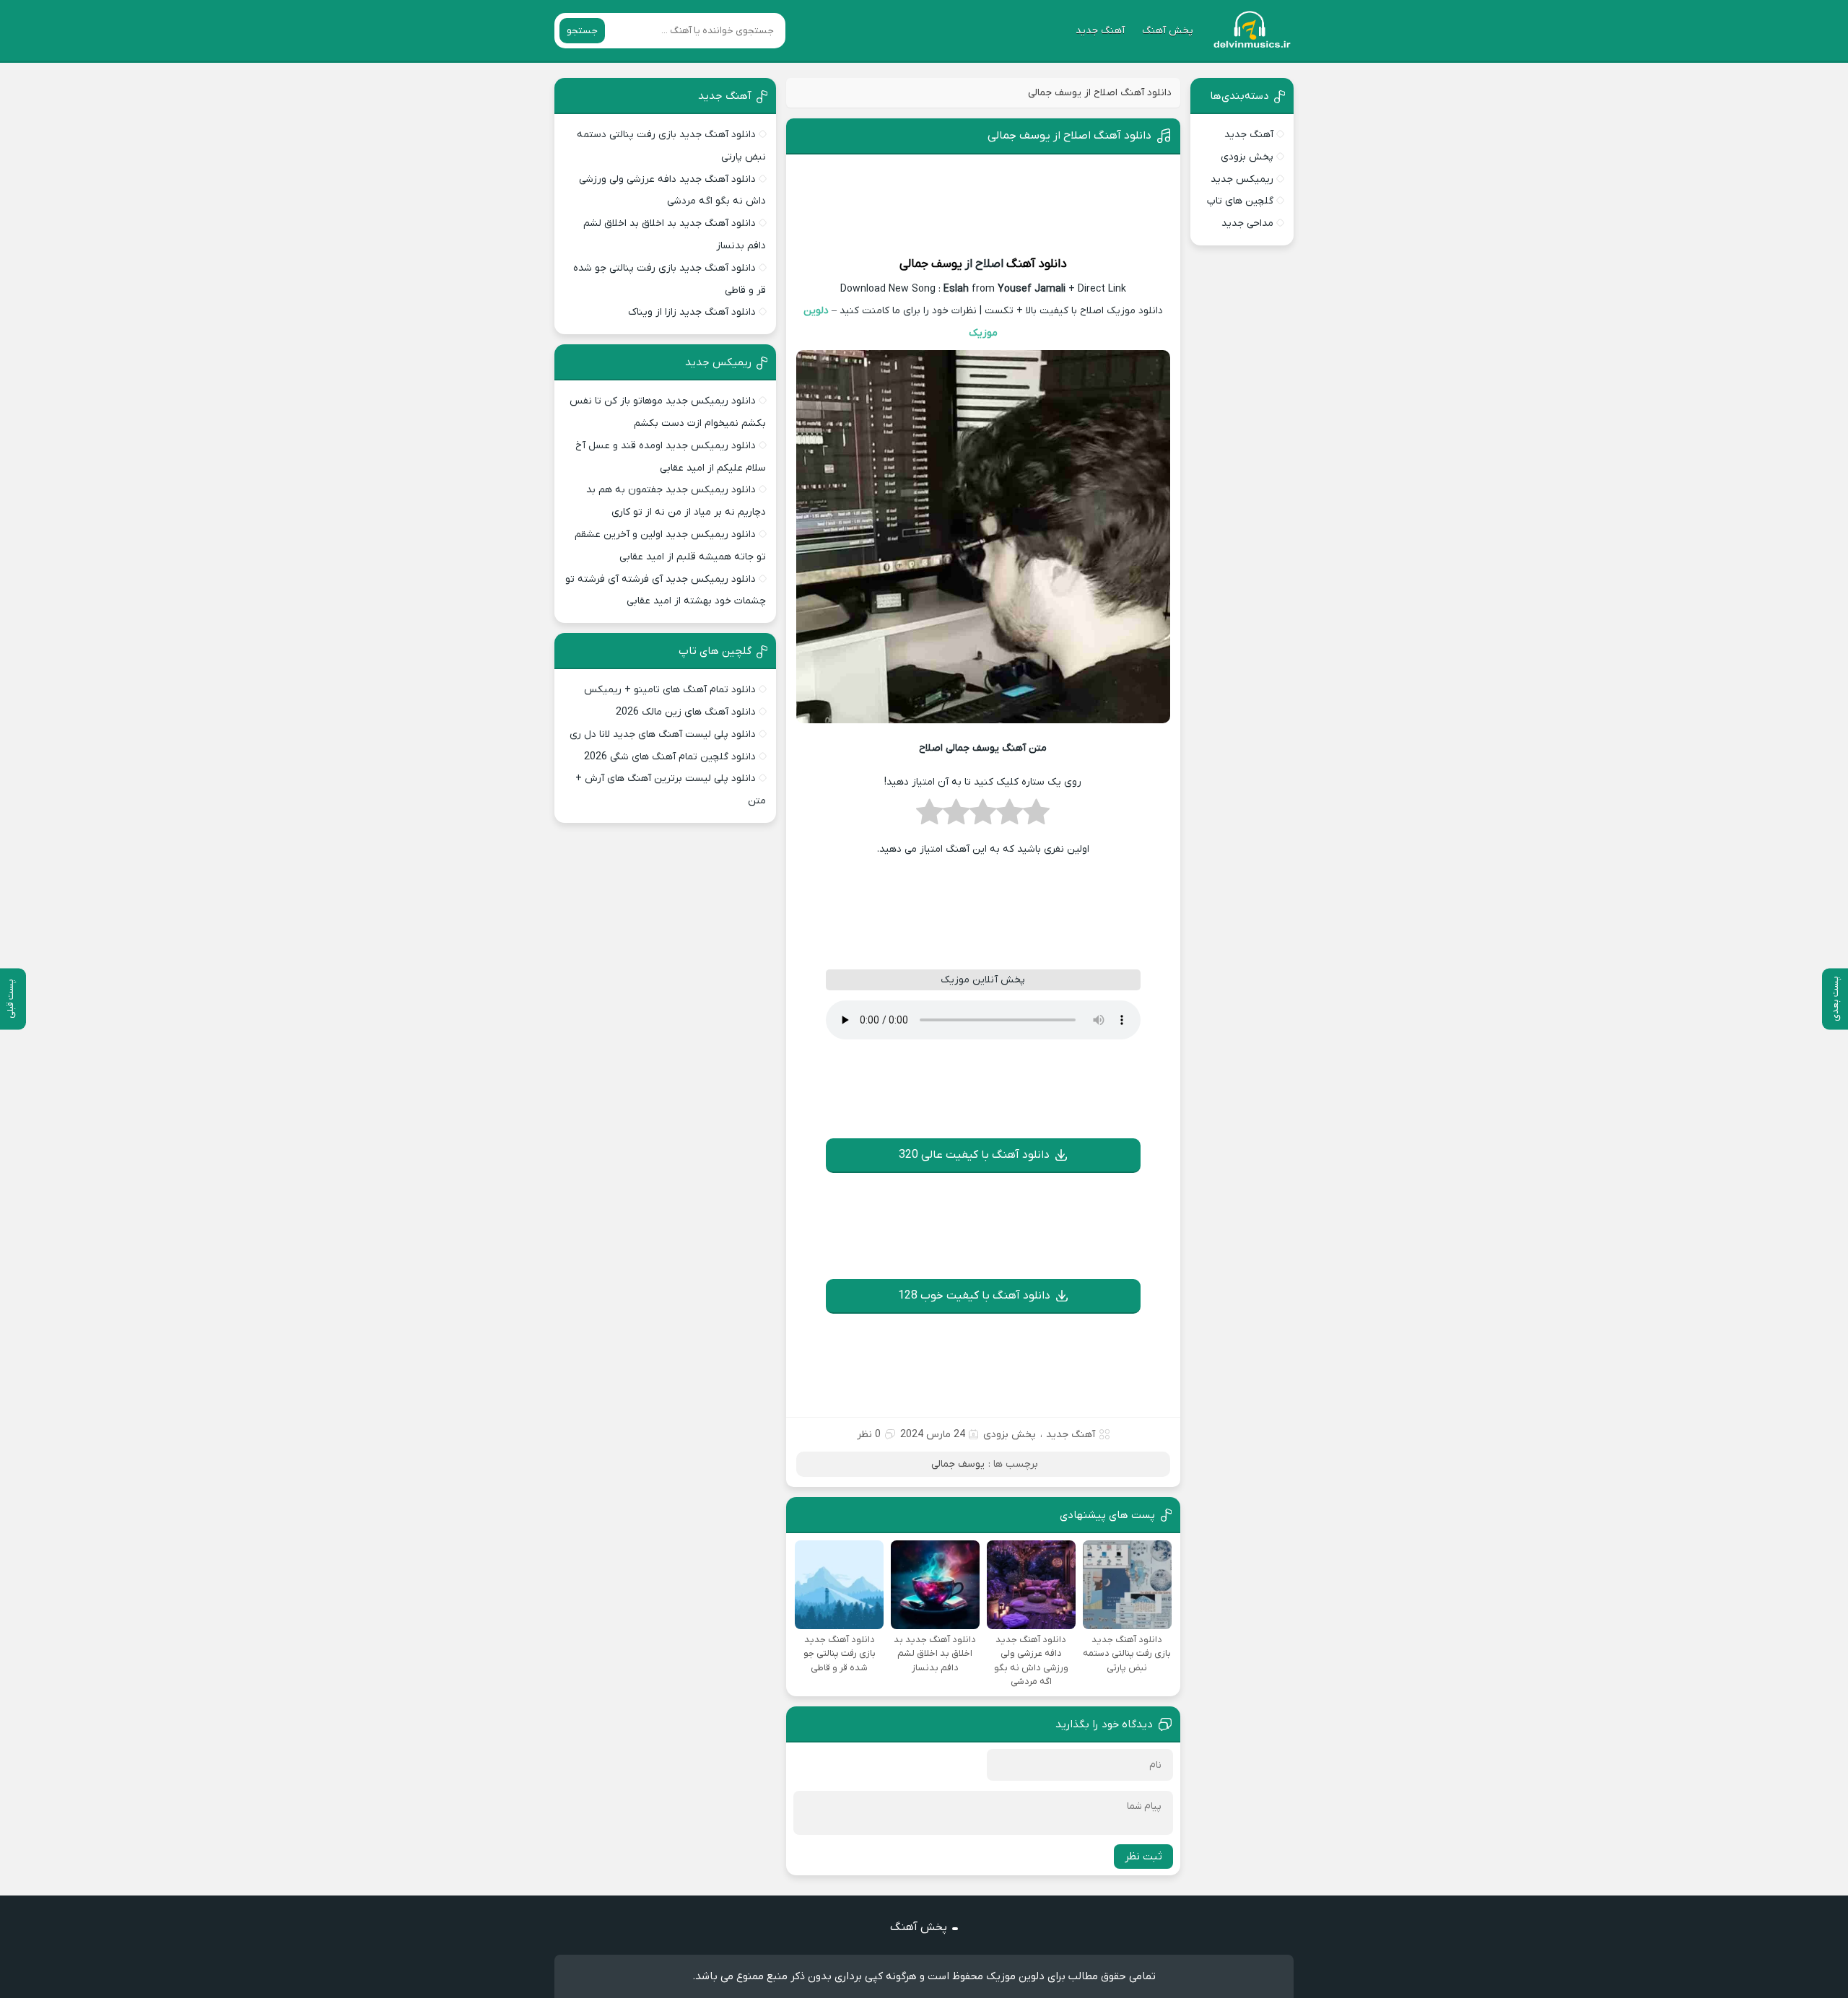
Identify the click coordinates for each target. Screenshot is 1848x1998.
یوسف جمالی (931, 264)
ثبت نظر (1143, 1857)
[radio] (1036, 816)
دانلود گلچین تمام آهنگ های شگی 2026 (670, 757)
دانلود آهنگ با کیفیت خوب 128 (974, 1296)
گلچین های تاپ (1240, 201)
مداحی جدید (1247, 223)
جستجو (582, 31)
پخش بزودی (1010, 1435)
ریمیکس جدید (1242, 179)
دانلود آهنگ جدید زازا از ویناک (692, 312)
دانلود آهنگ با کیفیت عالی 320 (974, 1155)
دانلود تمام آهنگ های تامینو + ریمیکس (670, 690)
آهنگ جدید (1100, 31)
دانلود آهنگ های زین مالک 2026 (686, 712)
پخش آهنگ (1168, 31)
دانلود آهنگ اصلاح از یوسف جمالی (1069, 136)
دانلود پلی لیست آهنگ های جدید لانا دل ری (663, 734)
